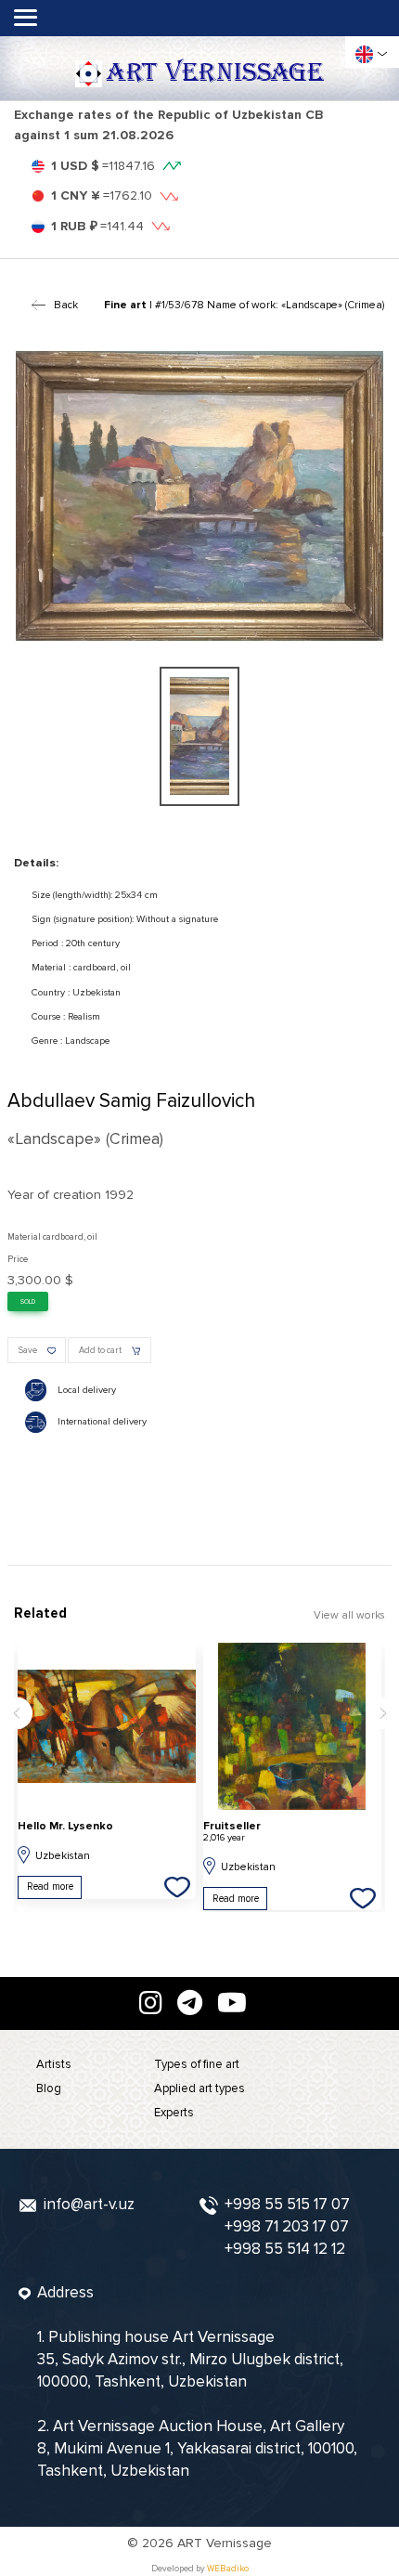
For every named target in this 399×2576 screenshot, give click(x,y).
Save (28, 1350)
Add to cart (100, 1350)
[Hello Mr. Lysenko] (107, 1726)
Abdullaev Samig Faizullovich (131, 1101)
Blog (49, 2088)
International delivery (102, 1421)
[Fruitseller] (292, 1726)
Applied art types (199, 2088)
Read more (50, 1886)
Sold (28, 1302)
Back (66, 305)
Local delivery (87, 1390)
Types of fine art (197, 2064)
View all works (349, 1615)
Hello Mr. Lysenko (65, 1826)
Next (383, 1713)
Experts (174, 2113)
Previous (16, 1713)
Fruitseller (232, 1832)
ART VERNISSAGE (215, 73)
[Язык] (364, 54)
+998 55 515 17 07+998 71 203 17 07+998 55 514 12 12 (287, 2226)
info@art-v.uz (89, 2204)
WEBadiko (228, 2569)
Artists (54, 2064)
